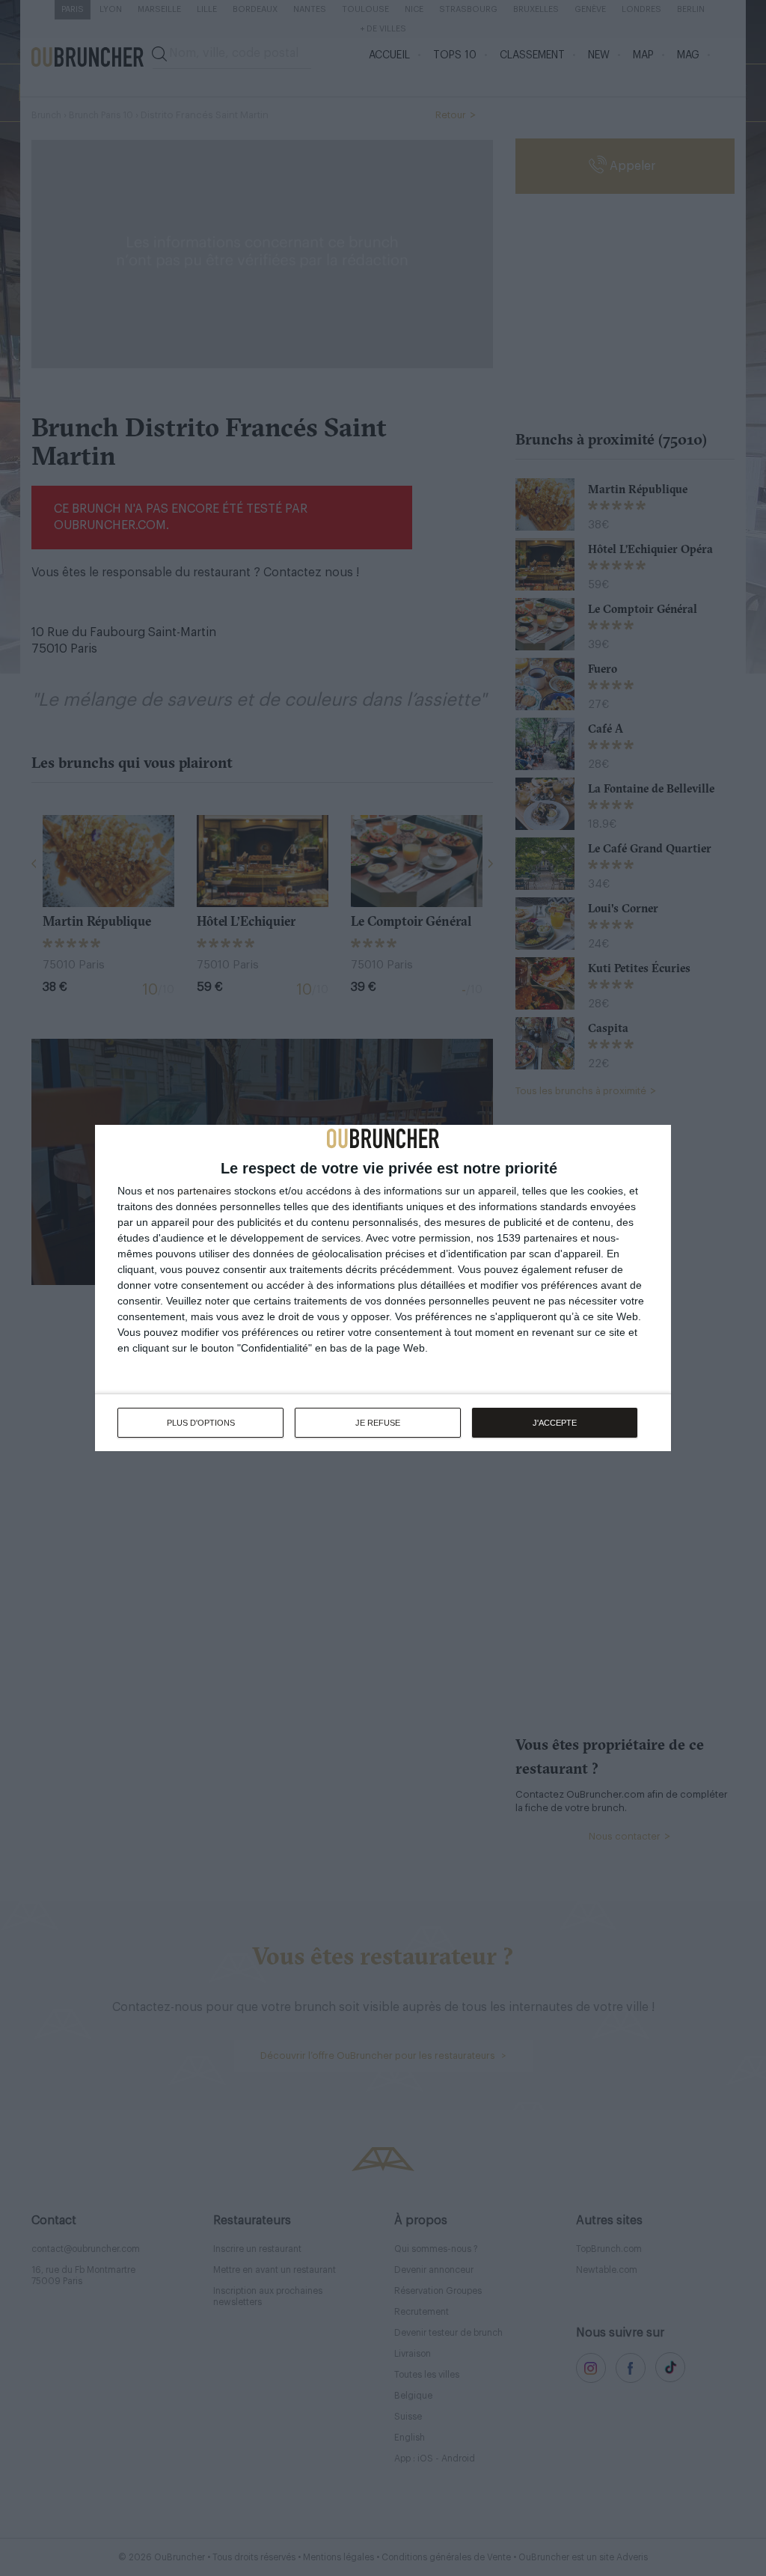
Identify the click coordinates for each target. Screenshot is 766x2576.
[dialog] (383, 1288)
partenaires (204, 1191)
